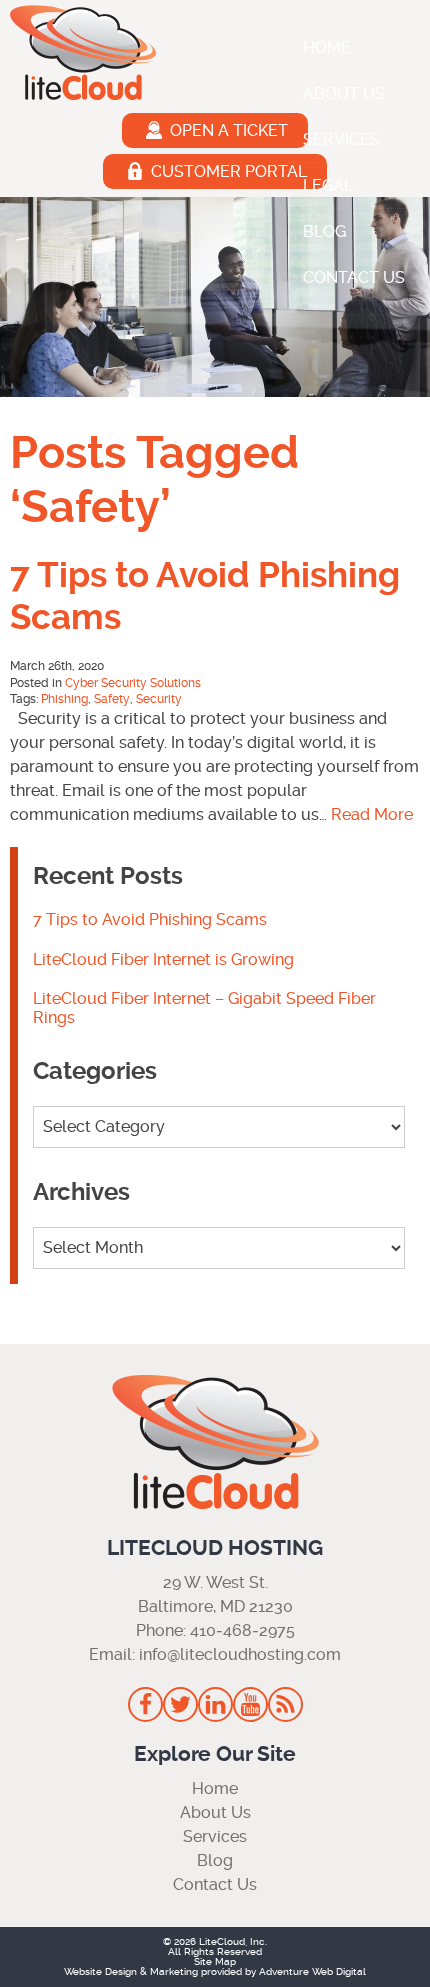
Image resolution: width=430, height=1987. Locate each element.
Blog (324, 231)
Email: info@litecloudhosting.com (215, 1654)
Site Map (215, 1961)
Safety (112, 699)
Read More (372, 814)
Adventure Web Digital (312, 1971)
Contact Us (354, 277)
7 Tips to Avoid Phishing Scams (150, 919)
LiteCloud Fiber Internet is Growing (163, 959)
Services (341, 139)
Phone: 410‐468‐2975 (215, 1630)
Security (159, 699)
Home (327, 47)
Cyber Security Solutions (133, 683)
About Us (344, 93)
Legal (328, 185)
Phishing (64, 699)
